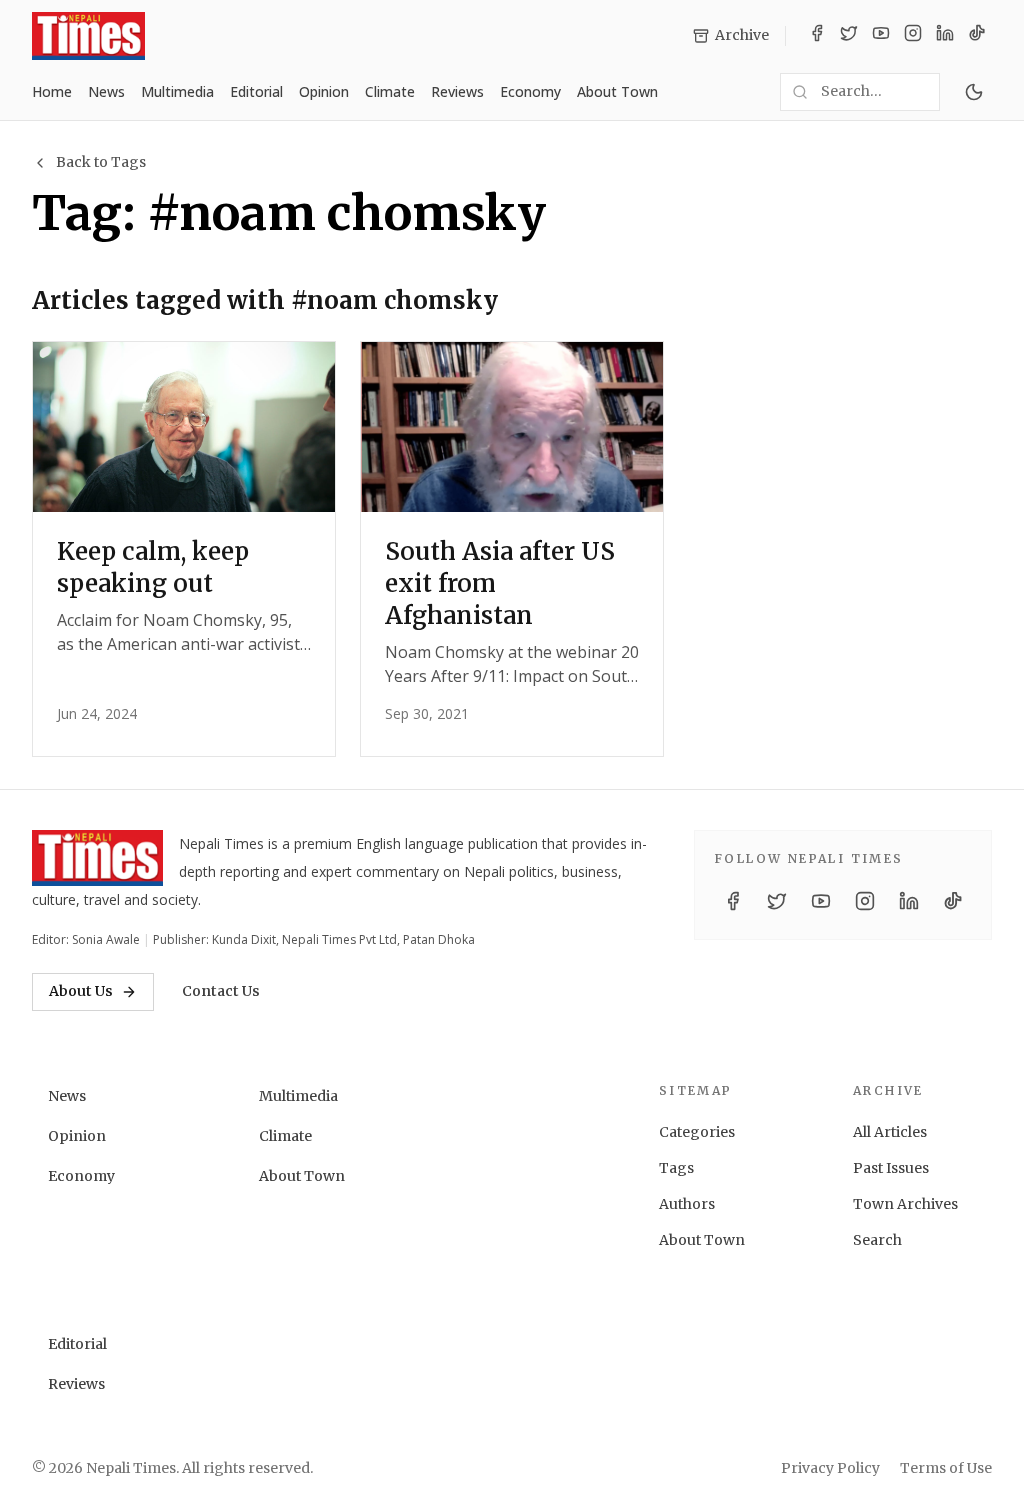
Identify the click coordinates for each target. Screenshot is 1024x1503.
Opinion (324, 91)
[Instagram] (913, 36)
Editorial (256, 91)
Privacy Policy (830, 1468)
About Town (617, 91)
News (106, 91)
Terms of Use (946, 1468)
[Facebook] (817, 36)
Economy (530, 91)
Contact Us (221, 991)
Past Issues (891, 1168)
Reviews (457, 91)
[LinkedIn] (945, 36)
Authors (687, 1204)
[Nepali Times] (97, 858)
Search (877, 1240)
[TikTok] (977, 36)
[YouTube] (881, 36)
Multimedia (177, 91)
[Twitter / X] (849, 36)
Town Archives (905, 1204)
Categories (697, 1132)
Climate (390, 91)
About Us (81, 991)
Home (52, 91)
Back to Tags (101, 162)
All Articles (890, 1132)
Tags (676, 1168)
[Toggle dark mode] (974, 92)
